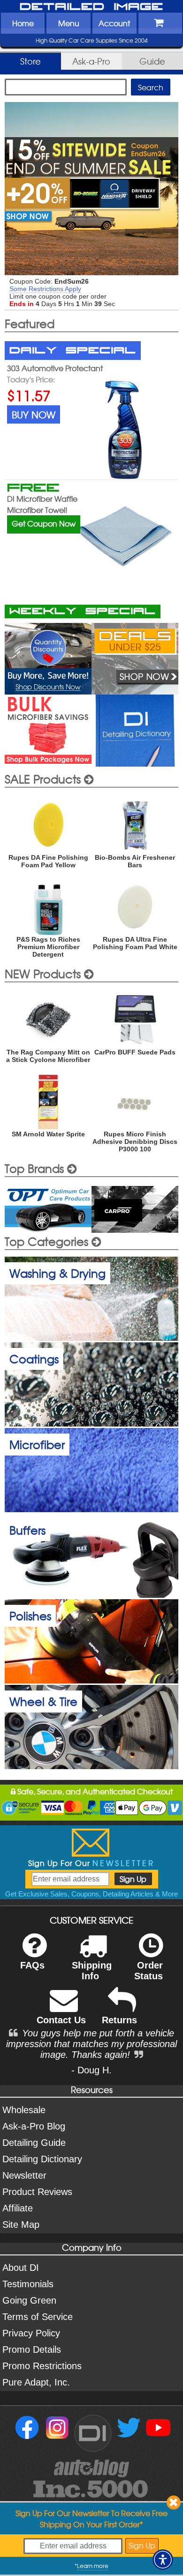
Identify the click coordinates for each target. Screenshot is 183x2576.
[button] (163, 2560)
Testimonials (28, 2284)
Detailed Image (91, 7)
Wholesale (24, 2110)
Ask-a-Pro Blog (34, 2126)
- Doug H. (91, 2070)
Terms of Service (38, 2317)
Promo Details (32, 2349)
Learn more (93, 2566)
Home (23, 23)
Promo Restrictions (42, 2366)
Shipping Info (92, 1971)
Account (114, 23)
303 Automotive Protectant (55, 368)
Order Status (149, 1971)
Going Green (29, 2300)
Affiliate (18, 2208)
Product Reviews (37, 2192)
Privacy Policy (31, 2333)
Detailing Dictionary (42, 2159)
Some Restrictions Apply (45, 289)
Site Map (21, 2225)
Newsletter (24, 2175)
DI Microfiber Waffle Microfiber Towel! (42, 504)
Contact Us (61, 2020)
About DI (21, 2268)
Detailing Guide (34, 2143)
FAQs (32, 1965)
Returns (119, 2020)
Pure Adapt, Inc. (36, 2382)
